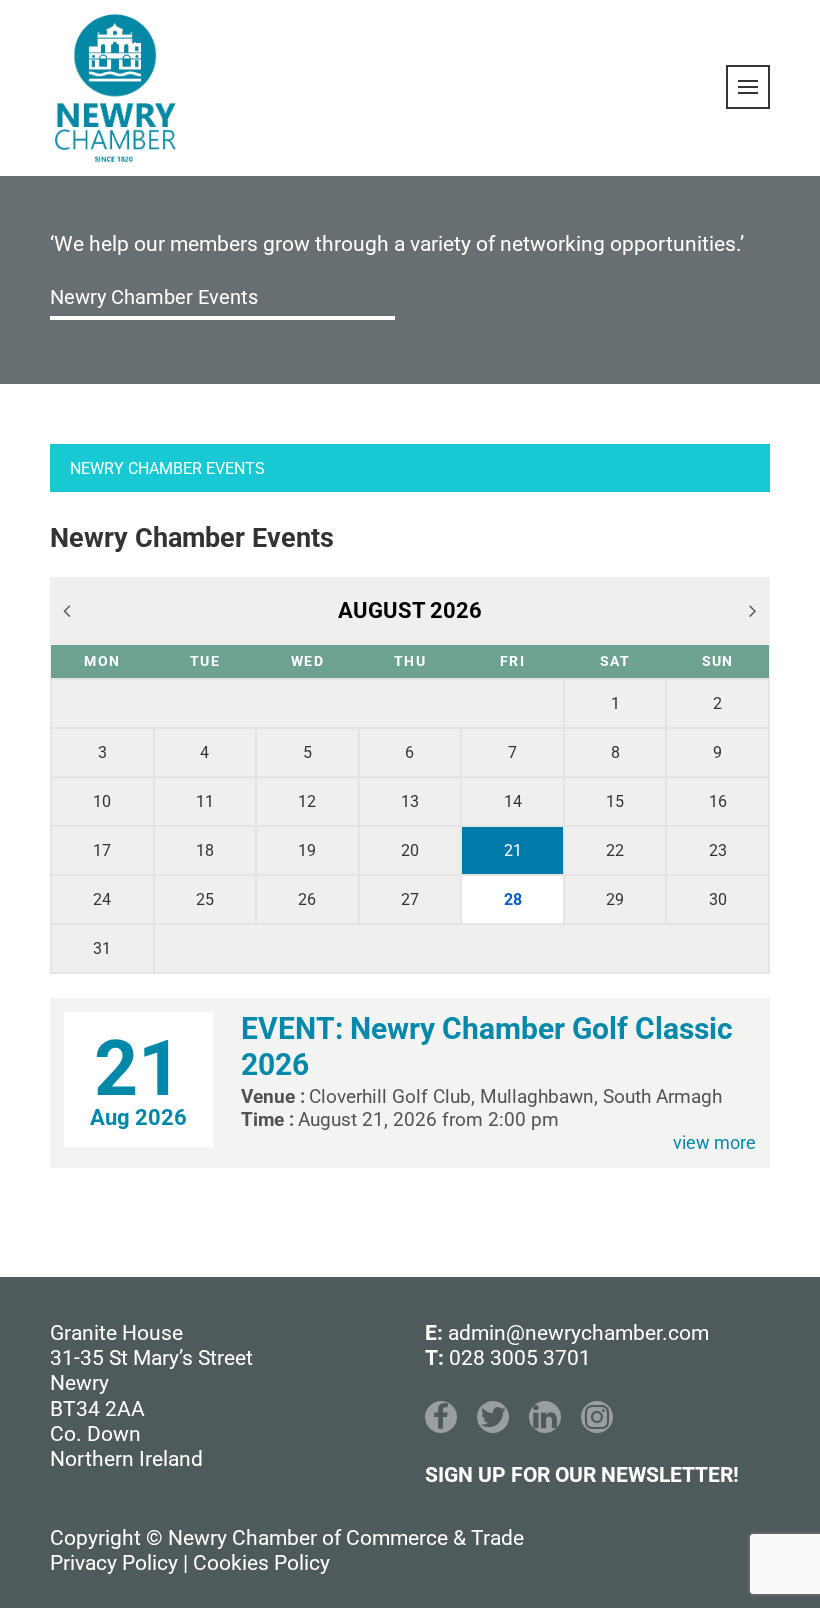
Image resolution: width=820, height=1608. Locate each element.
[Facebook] (441, 1417)
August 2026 (410, 610)
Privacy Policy (114, 1563)
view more (714, 1143)
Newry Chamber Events (154, 297)
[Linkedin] (545, 1417)
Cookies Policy (261, 1563)
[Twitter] (493, 1417)
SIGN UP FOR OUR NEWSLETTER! (582, 1475)
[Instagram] (597, 1417)
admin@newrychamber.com (578, 1333)
